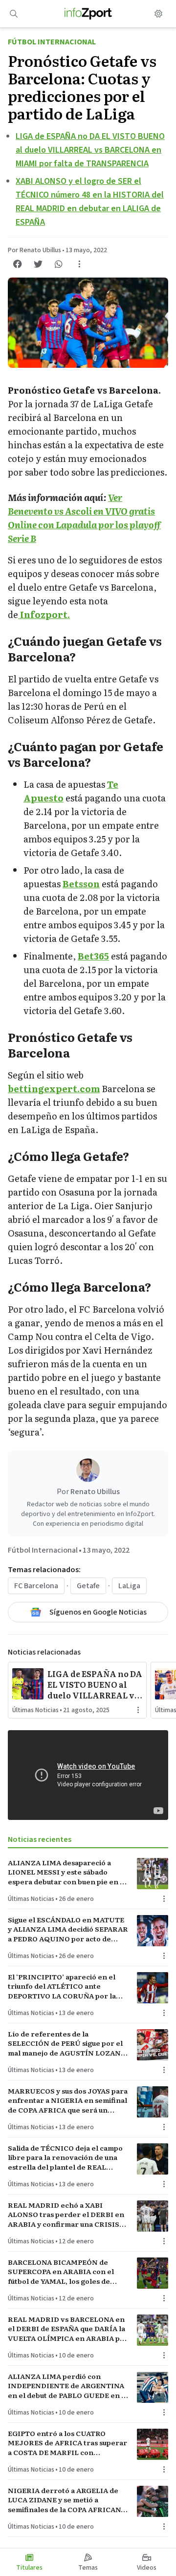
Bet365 (93, 956)
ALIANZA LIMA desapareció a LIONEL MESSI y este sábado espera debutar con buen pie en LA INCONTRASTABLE (68, 1872)
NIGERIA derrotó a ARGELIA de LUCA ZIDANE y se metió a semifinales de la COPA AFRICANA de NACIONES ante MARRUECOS (67, 2500)
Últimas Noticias (35, 1710)
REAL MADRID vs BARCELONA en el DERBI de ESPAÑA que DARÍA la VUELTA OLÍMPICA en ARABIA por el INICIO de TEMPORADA (68, 2329)
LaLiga (129, 1586)
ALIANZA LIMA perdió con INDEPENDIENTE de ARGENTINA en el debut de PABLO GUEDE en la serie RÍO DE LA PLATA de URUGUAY (68, 2386)
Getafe (88, 1586)
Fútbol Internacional (52, 42)
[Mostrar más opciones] (79, 264)
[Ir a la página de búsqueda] (14, 14)
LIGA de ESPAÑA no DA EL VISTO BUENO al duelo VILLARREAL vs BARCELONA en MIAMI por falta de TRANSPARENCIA (90, 150)
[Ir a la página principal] (88, 14)
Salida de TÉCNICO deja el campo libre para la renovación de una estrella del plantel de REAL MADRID (65, 2157)
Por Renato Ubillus (34, 250)
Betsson (81, 884)
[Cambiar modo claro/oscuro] (158, 14)
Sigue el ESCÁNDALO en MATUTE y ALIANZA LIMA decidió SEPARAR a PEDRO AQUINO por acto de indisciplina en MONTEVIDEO (68, 1929)
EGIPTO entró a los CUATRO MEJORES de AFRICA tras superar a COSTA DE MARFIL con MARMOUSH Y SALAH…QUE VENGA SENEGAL (67, 2443)
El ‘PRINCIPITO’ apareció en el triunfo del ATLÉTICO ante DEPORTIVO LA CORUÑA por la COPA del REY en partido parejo (63, 1986)
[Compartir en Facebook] (18, 264)
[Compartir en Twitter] (38, 264)
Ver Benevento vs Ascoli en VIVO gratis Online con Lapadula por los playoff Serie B (84, 518)
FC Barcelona (36, 1586)
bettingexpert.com (54, 1088)
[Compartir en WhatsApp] (59, 264)
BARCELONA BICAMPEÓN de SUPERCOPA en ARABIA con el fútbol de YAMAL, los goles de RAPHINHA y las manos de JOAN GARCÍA (64, 2272)
